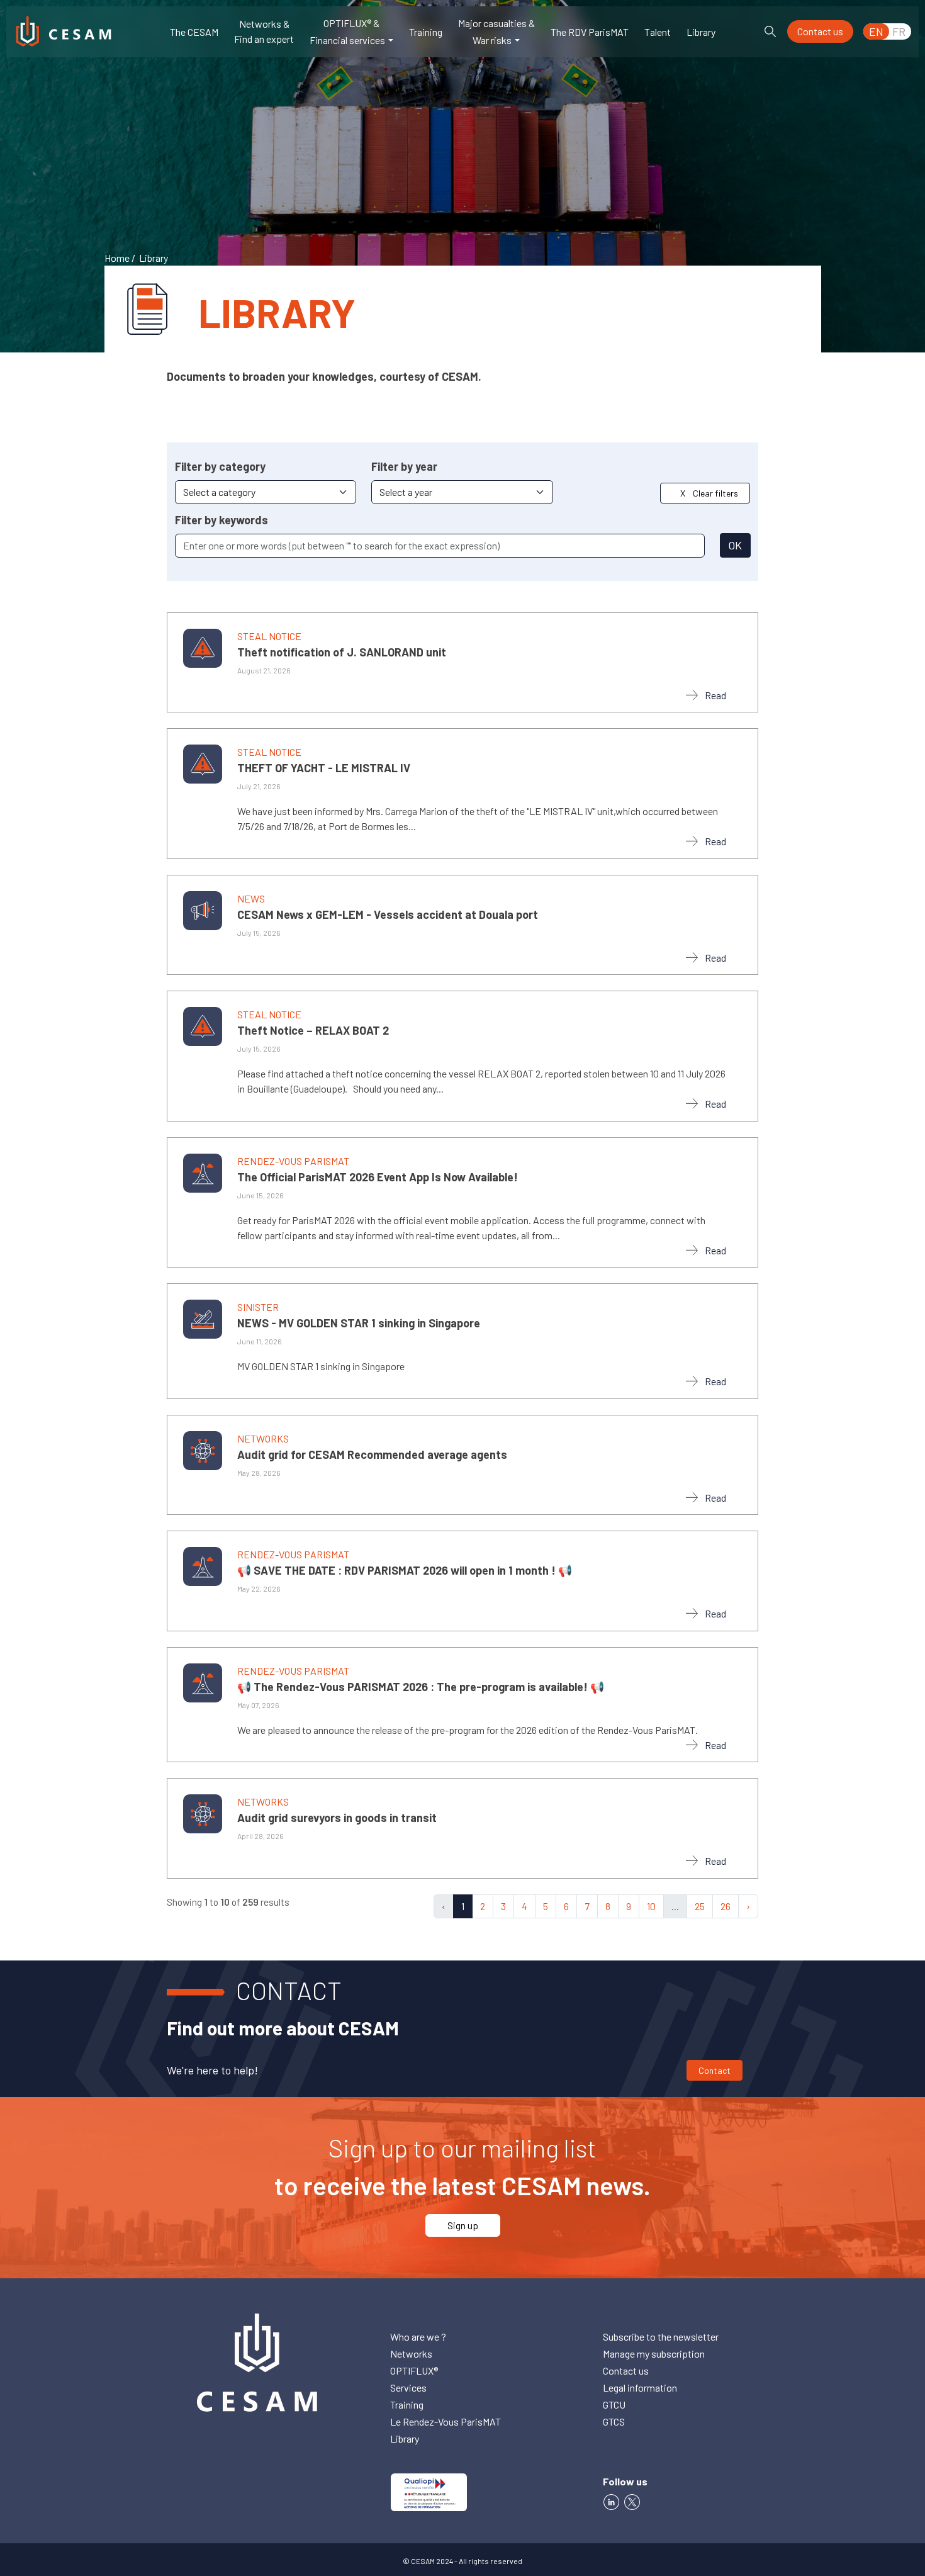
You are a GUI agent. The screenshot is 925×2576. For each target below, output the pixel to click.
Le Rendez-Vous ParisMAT (446, 2421)
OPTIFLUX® (414, 2371)
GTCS (614, 2421)
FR (899, 31)
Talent (658, 32)
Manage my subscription (654, 2354)
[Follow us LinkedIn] (611, 2500)
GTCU (614, 2404)
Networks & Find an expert (264, 31)
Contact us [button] (820, 31)
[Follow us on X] (634, 2500)
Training (426, 32)
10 (651, 1906)
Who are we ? (418, 2337)
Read (715, 695)
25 (700, 1906)
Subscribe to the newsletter (661, 2337)
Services (408, 2388)
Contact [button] (715, 2070)
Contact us (626, 2371)
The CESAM (194, 32)
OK (735, 545)
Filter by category (220, 466)
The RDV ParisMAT (590, 32)
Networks (411, 2354)
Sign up (463, 2225)
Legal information (640, 2388)
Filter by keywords (221, 520)
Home (117, 258)
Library (701, 32)
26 (726, 1906)
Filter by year (404, 466)
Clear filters (709, 493)
